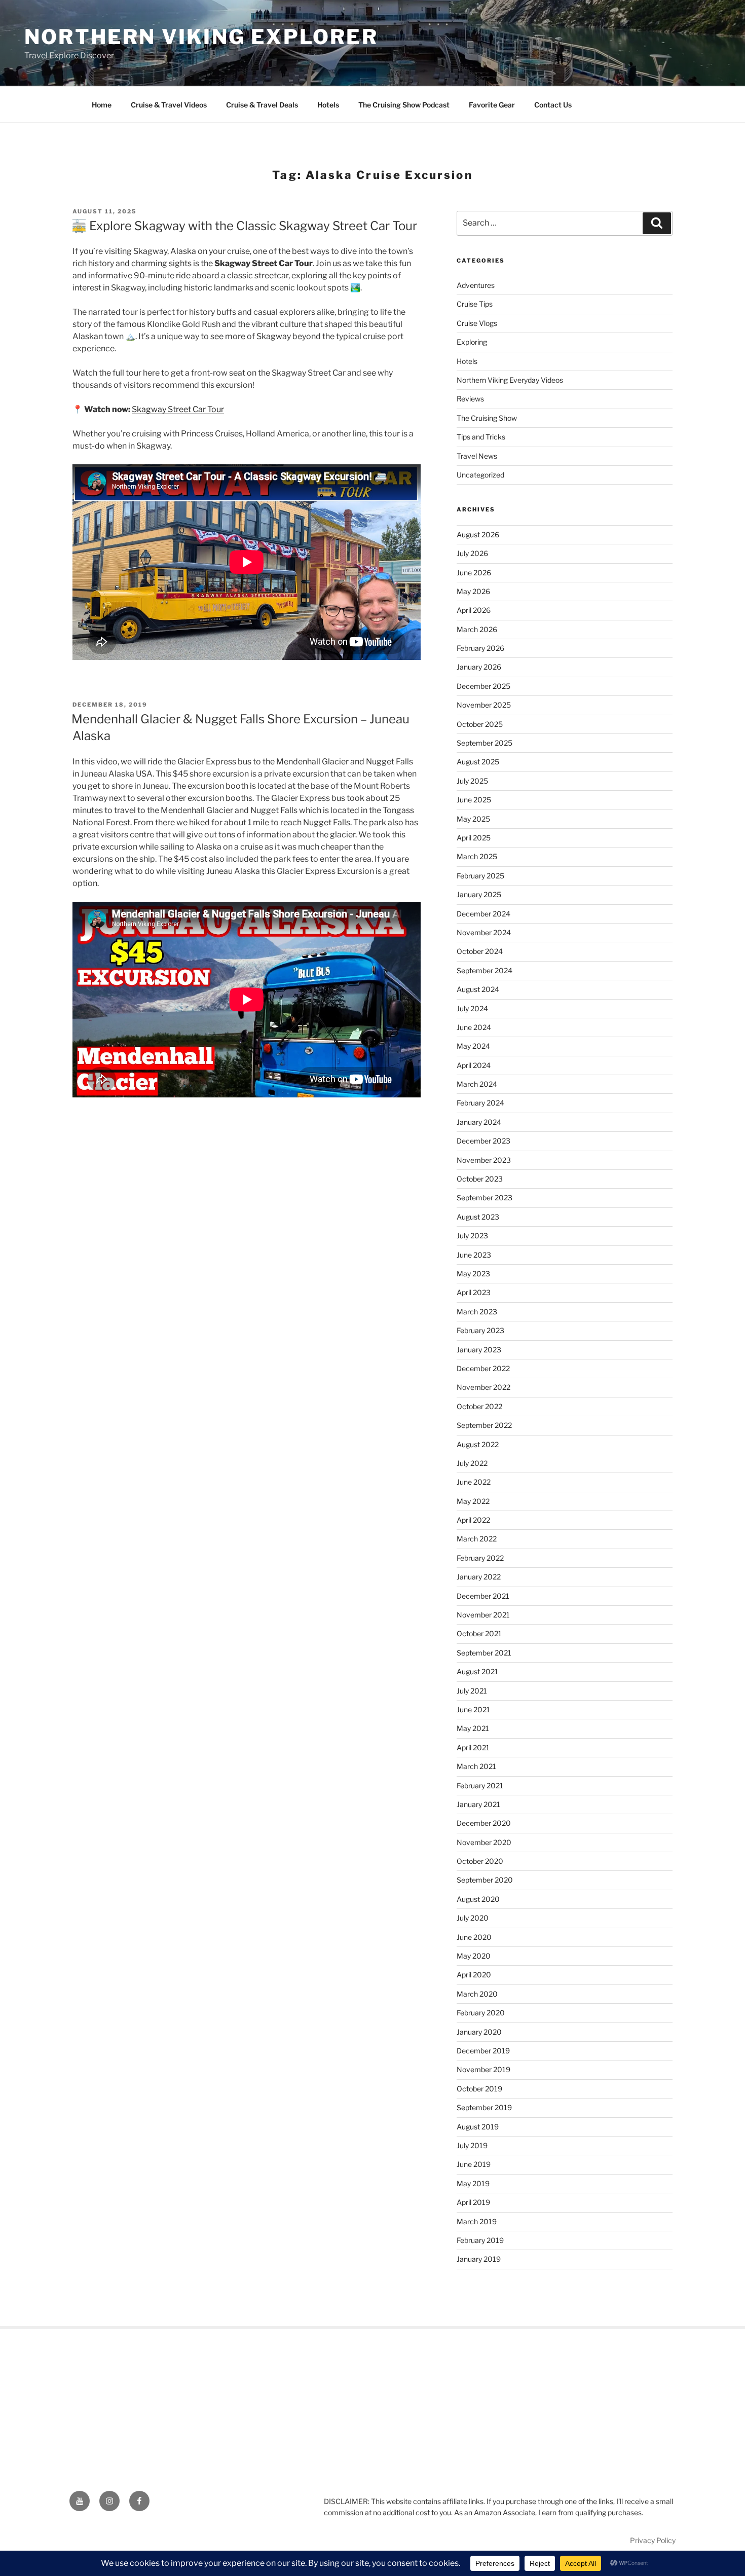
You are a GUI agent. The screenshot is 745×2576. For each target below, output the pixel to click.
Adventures (476, 285)
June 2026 (474, 573)
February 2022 (480, 1558)
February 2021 (480, 1786)
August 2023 (478, 1217)
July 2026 (472, 553)
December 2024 (483, 914)
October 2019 (479, 2089)
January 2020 (479, 2032)
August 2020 (478, 1899)
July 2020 (473, 1918)
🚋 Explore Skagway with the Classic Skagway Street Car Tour (244, 226)
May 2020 (474, 1956)
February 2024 (480, 1103)
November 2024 (484, 932)
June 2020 (474, 1937)
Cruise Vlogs (477, 323)
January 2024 (479, 1122)
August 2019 (478, 2127)
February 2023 (480, 1330)
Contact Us (553, 105)
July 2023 (472, 1236)
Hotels (328, 105)
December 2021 (483, 1596)
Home (102, 105)
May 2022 (473, 1501)
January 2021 (478, 1804)
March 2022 (477, 1539)
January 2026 (479, 667)
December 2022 (483, 1368)
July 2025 (472, 781)
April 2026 (474, 610)
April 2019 (473, 2202)
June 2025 (474, 800)
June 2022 (474, 1482)
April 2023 (474, 1292)
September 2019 (484, 2107)
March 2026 (477, 629)
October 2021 (479, 1633)
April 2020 (474, 1975)
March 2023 (477, 1312)
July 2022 (472, 1463)
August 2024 (478, 989)
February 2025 (480, 876)
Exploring (472, 342)
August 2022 (478, 1444)
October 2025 (480, 724)
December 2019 (483, 2051)
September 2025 (485, 743)
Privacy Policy (653, 2540)
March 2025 (477, 856)
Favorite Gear (492, 105)
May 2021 (473, 1728)
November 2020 (484, 1842)
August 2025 (478, 762)
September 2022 (484, 1425)
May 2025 (473, 819)
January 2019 (479, 2259)
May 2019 (473, 2183)
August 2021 (477, 1671)
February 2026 (480, 648)
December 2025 (483, 686)
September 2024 (485, 970)
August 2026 (478, 535)
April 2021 (473, 1747)
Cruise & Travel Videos (169, 105)
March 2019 (477, 2221)
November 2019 (483, 2069)
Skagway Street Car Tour (178, 409)
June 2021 (473, 1709)
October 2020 (480, 1861)
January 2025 (479, 894)
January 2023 (479, 1350)
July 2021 (472, 1691)
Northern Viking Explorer (201, 37)
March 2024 (477, 1084)
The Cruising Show (487, 418)
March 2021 (476, 1766)
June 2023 (474, 1255)
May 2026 (473, 591)
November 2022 (483, 1387)
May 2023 (473, 1274)
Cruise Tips (475, 304)
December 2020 (484, 1823)
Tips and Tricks (481, 437)
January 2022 (479, 1577)
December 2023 (483, 1141)
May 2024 (473, 1046)
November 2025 (484, 705)
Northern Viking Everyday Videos (510, 380)
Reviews (470, 399)
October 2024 (480, 951)
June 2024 (474, 1027)
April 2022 (473, 1520)
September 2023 (485, 1198)
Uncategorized (480, 475)
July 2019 (472, 2145)
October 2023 (480, 1179)
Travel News (477, 456)
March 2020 (477, 1994)
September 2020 (485, 1880)
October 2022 (479, 1406)
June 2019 (474, 2164)
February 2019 (480, 2240)
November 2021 (483, 1615)
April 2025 (474, 838)
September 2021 (484, 1653)
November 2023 (484, 1160)
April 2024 (474, 1065)
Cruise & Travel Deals (262, 105)
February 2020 (481, 2013)
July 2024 (472, 1008)
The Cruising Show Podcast (404, 105)
